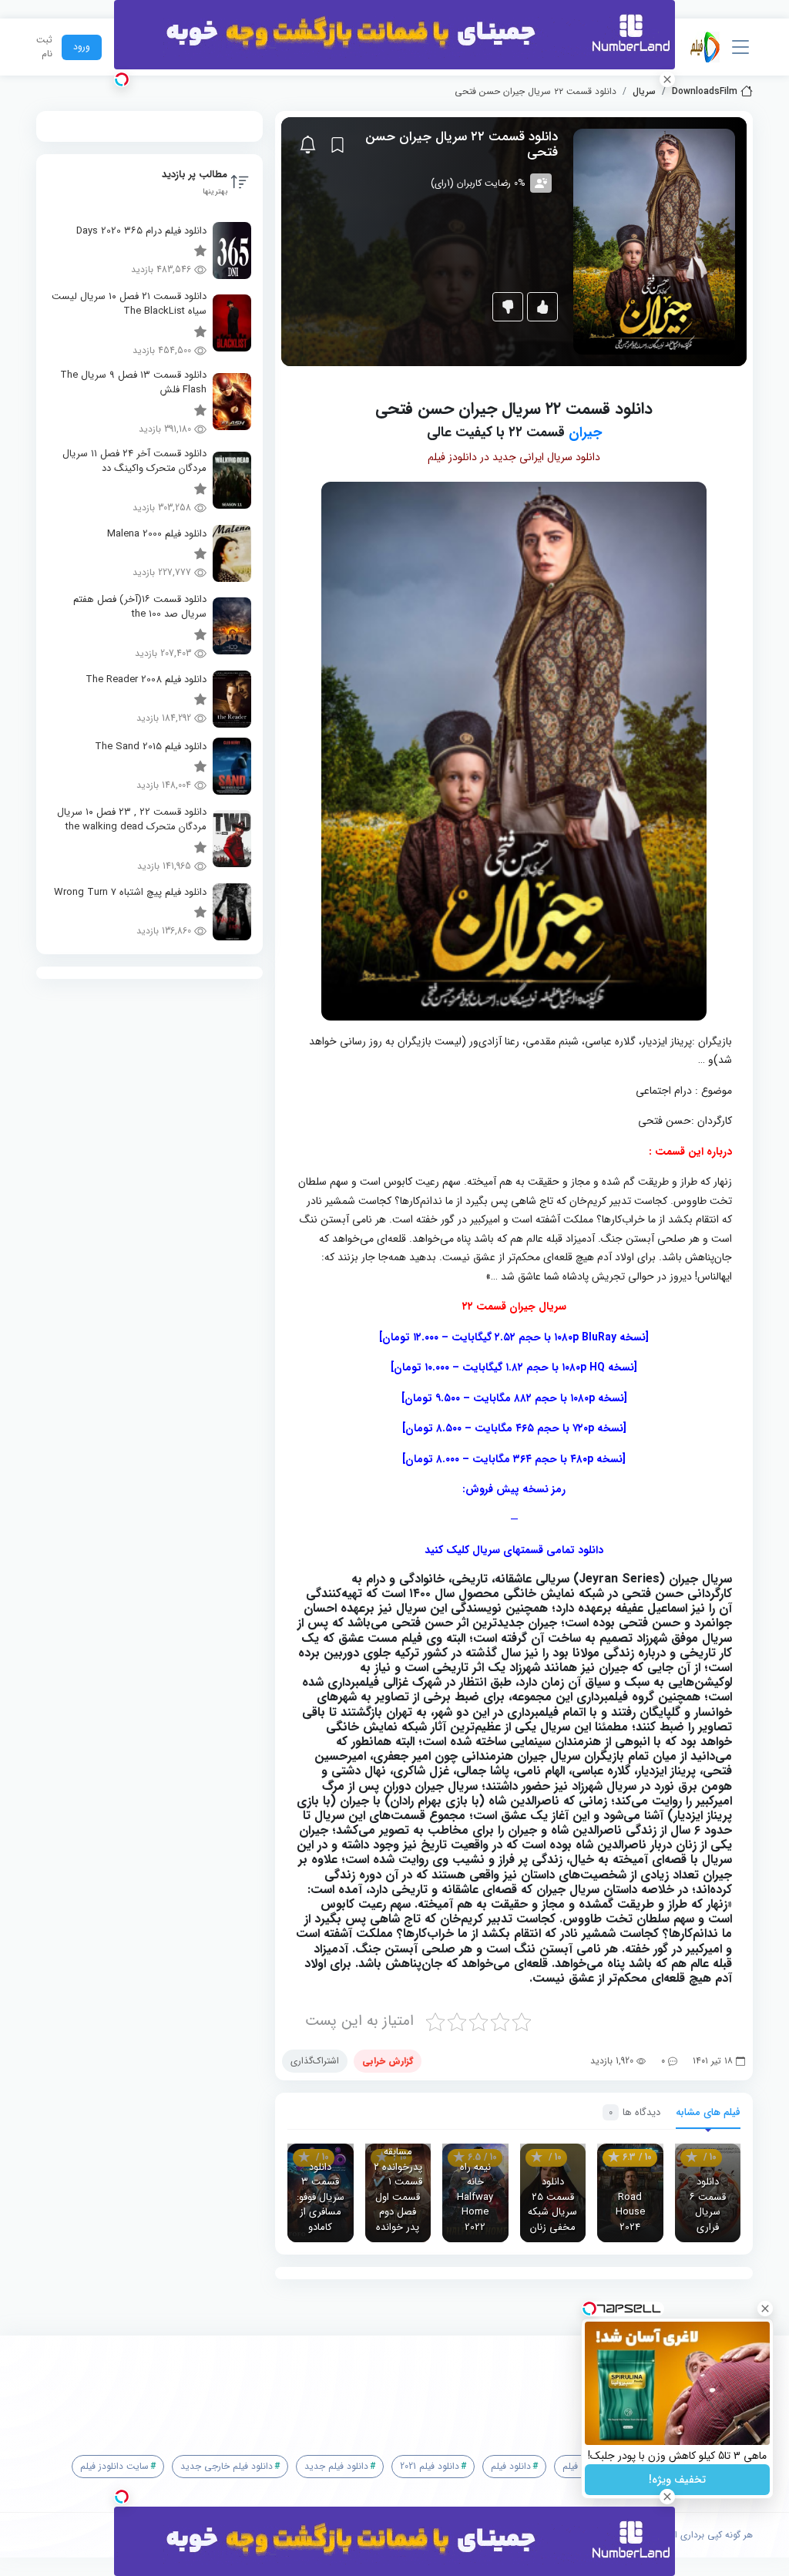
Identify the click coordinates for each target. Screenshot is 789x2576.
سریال (644, 92)
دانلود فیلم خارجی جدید (227, 2466)
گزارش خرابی (388, 2061)
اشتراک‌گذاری (315, 2061)
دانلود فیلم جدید (336, 2466)
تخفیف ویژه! (677, 2480)
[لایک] (542, 307)
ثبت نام (44, 47)
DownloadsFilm (705, 92)
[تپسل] (122, 79)
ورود (82, 47)
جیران (585, 432)
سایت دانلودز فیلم (114, 2466)
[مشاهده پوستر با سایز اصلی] (654, 241)
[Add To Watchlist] (337, 145)
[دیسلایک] (508, 307)
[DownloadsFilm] (705, 47)
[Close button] (765, 2309)
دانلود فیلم (511, 2466)
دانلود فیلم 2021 (430, 2466)
